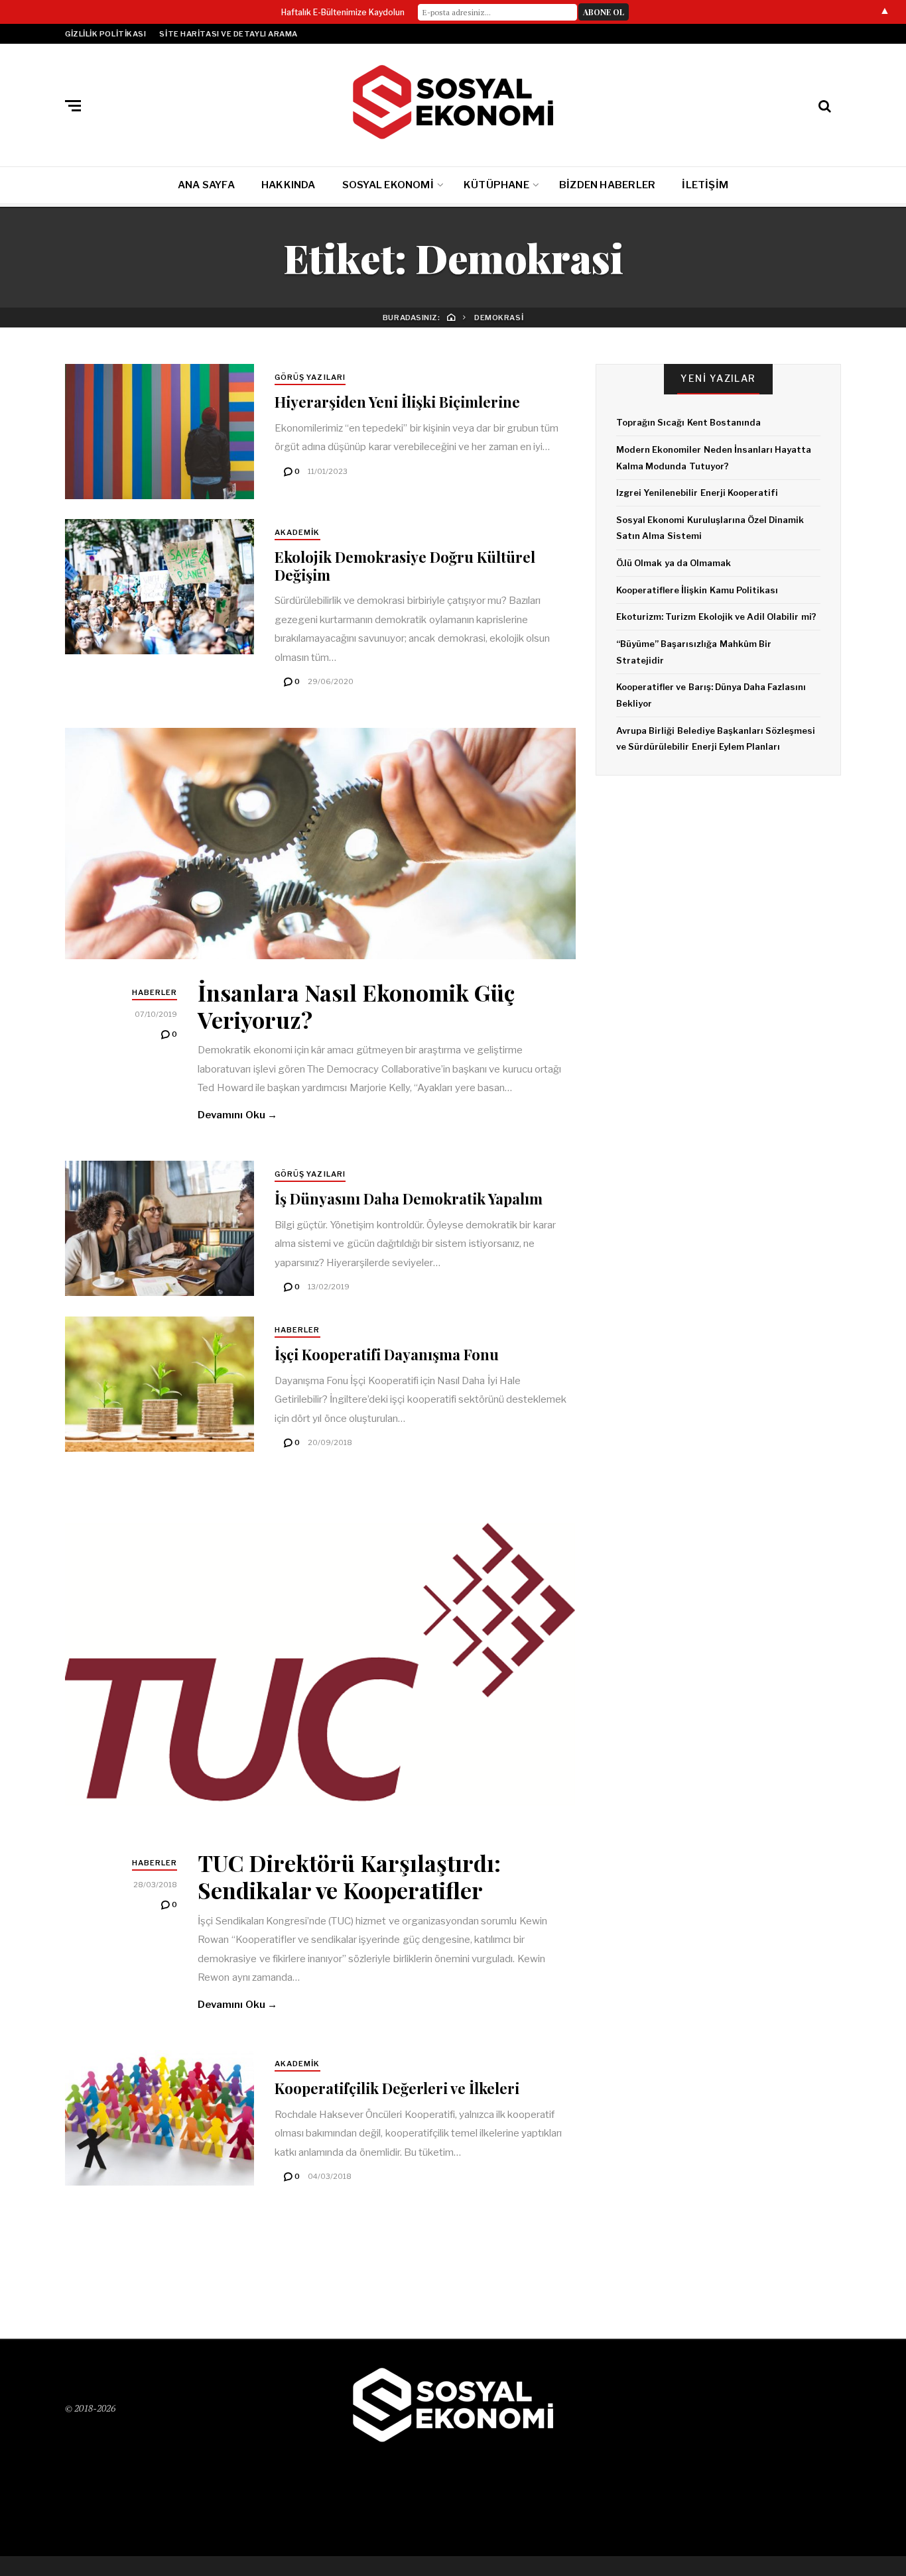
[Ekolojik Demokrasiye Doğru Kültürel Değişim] (160, 587)
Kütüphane (496, 185)
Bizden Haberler (607, 185)
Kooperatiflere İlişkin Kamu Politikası (697, 590)
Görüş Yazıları (310, 377)
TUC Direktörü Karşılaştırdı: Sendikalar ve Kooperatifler (349, 1876)
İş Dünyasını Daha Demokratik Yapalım (409, 1199)
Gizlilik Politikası (105, 34)
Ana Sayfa (206, 185)
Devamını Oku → (237, 1115)
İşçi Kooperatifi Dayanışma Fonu (387, 1354)
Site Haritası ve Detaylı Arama (228, 34)
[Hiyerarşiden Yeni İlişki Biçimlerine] (160, 432)
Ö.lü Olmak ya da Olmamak (674, 563)
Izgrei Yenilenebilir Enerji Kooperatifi (697, 493)
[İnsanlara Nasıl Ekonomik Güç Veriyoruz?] (320, 844)
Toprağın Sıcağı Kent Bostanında (688, 422)
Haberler (155, 992)
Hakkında (289, 185)
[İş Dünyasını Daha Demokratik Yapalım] (160, 1228)
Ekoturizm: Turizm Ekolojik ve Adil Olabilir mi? (716, 616)
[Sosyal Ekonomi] (453, 102)
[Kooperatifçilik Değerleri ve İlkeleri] (160, 2118)
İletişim (705, 185)
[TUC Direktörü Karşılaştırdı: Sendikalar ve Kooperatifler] (320, 1659)
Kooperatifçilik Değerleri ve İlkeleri (397, 2088)
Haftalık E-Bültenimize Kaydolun (343, 12)
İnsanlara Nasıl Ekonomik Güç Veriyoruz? (356, 1006)
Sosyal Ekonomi (388, 185)
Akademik (297, 532)
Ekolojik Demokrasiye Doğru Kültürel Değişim (405, 565)
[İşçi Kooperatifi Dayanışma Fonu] (160, 1384)
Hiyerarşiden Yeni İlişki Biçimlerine (397, 402)
